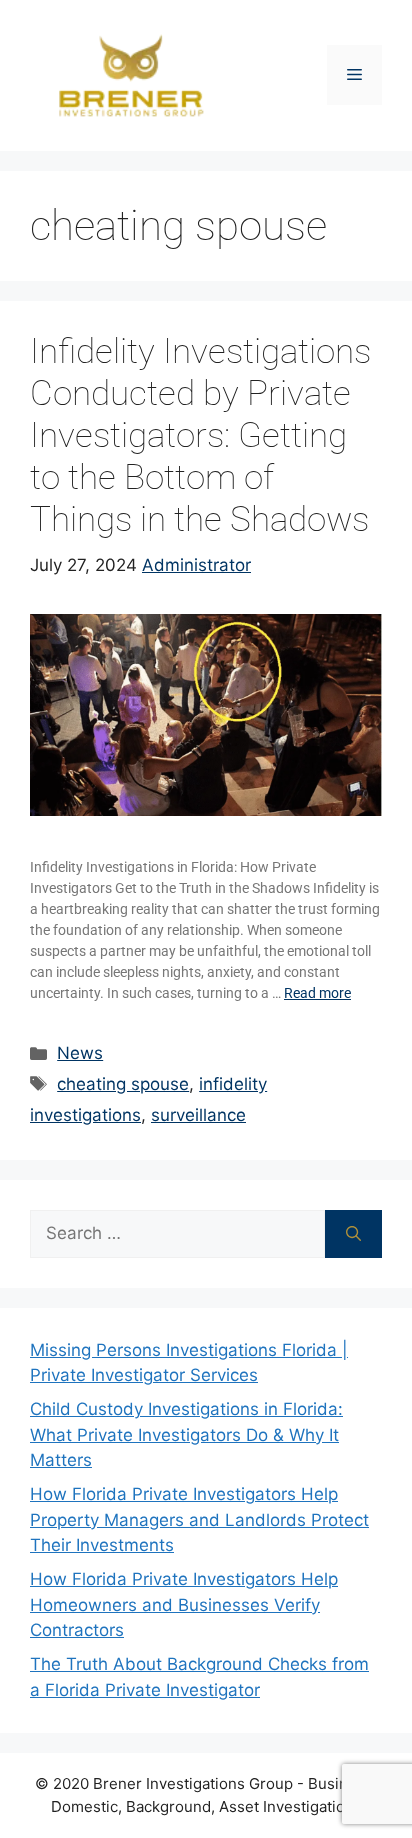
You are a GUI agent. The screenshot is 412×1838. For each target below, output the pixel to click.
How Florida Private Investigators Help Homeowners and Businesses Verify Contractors (184, 1604)
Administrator (196, 565)
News (80, 1053)
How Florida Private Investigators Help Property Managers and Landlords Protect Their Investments (199, 1519)
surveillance (198, 1115)
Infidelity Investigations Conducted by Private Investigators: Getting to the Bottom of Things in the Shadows (200, 435)
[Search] (353, 1234)
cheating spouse (123, 1084)
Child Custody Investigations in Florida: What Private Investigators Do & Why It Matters (186, 1434)
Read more (317, 993)
